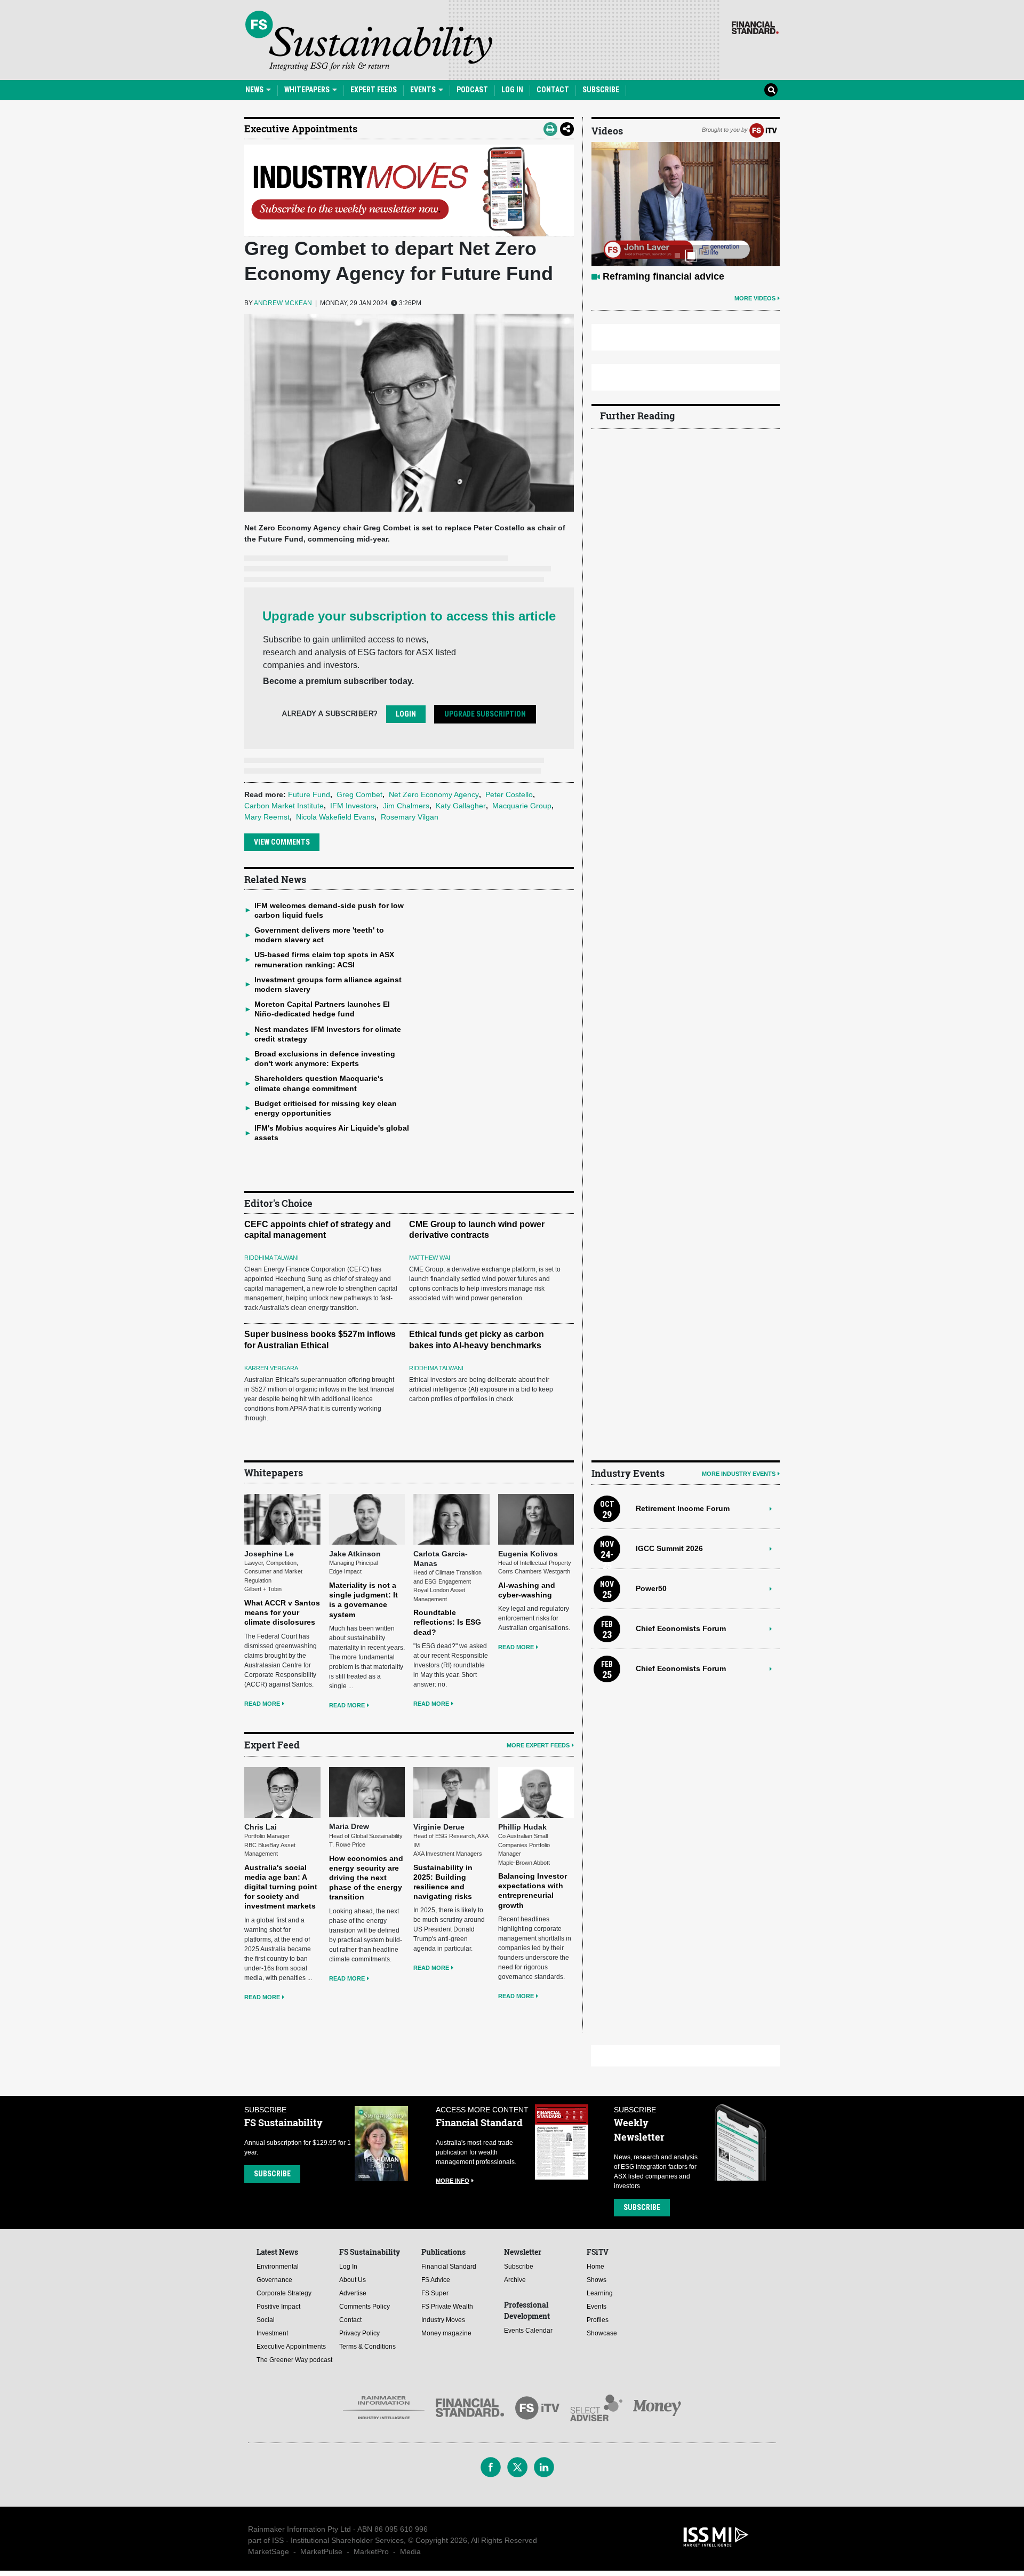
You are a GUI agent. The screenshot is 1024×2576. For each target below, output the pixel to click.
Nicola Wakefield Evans (335, 817)
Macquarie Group (522, 806)
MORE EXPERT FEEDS (538, 1745)
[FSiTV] (763, 130)
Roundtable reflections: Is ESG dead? (447, 1622)
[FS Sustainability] (369, 41)
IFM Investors (353, 806)
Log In (512, 90)
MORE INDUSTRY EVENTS (739, 1474)
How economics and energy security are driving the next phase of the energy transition (366, 1878)
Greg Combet (359, 794)
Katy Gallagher (461, 806)
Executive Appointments (301, 129)
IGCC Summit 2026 (669, 1548)
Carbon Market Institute (284, 806)
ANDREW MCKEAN (283, 303)
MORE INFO (453, 2181)
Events (424, 90)
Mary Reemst (267, 817)
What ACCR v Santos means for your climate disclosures (282, 1612)
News (255, 90)
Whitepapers (308, 90)
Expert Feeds (374, 90)
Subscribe (601, 90)
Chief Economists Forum (681, 1628)
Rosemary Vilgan (410, 817)
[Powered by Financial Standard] (755, 28)
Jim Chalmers (406, 806)
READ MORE (262, 1704)
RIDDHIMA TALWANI (271, 1258)
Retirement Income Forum (683, 1508)
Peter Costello (509, 794)
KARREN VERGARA (271, 1368)
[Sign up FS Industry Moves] (409, 190)
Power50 (651, 1588)
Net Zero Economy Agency (434, 794)
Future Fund (309, 794)
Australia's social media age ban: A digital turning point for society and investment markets (281, 1887)
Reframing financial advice (663, 276)
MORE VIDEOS (755, 298)
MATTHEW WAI (430, 1258)
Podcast (472, 90)
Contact (553, 90)
